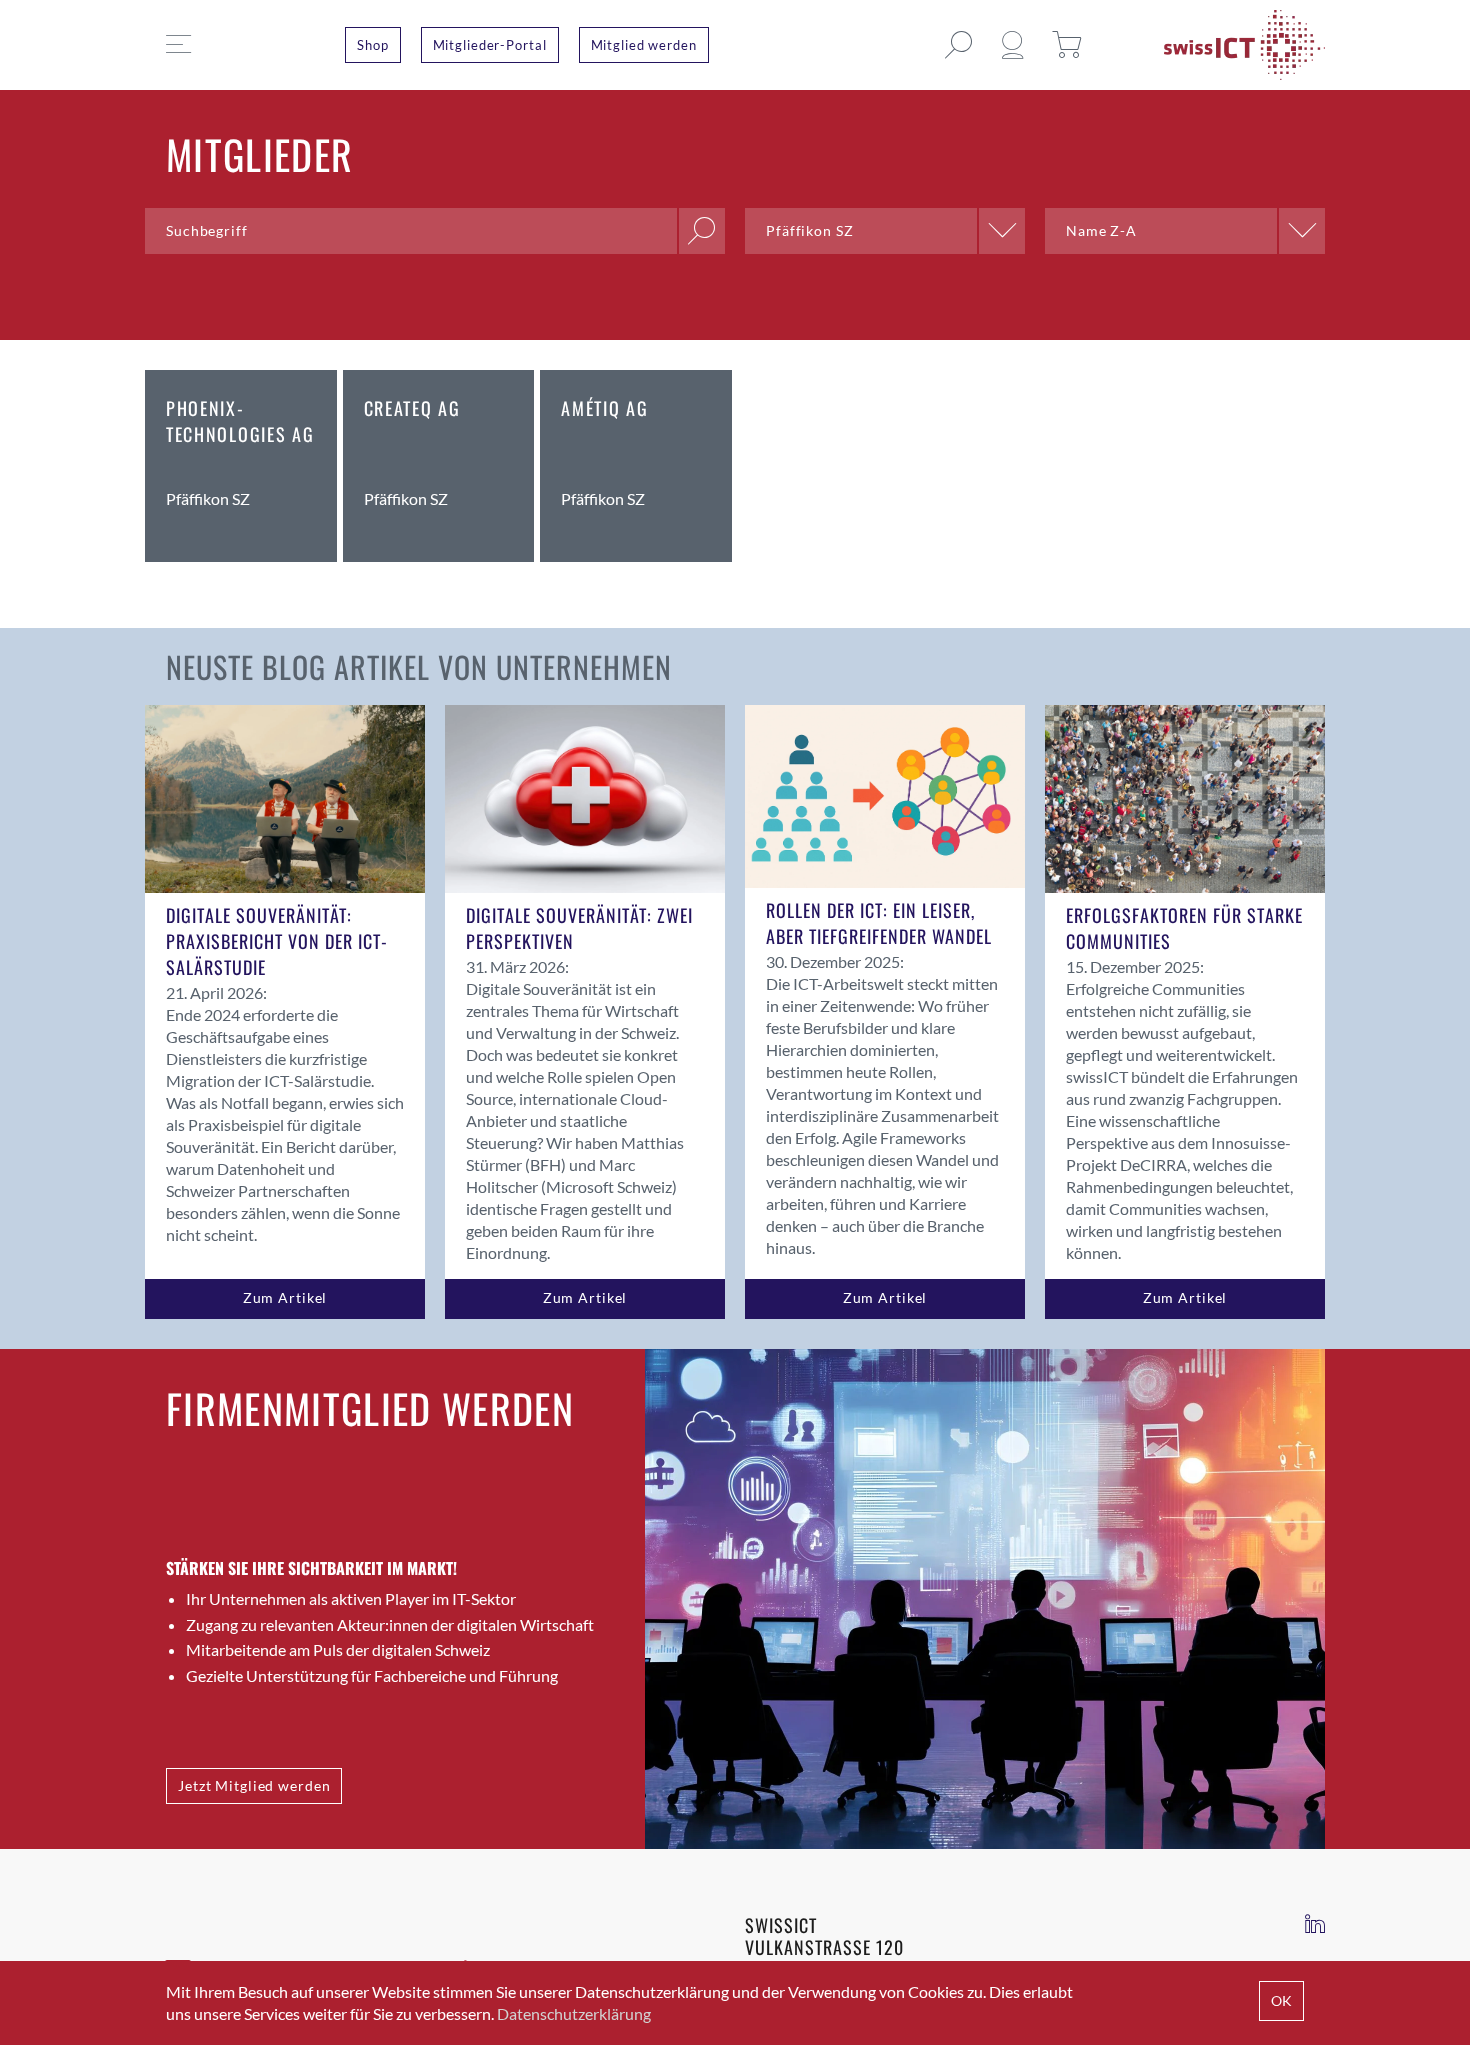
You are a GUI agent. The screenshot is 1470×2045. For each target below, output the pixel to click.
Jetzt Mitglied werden (254, 1785)
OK (1281, 2000)
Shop (373, 45)
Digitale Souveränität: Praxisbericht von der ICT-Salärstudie (277, 941)
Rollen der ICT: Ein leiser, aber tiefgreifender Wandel (879, 923)
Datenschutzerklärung (574, 2013)
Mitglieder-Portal (490, 45)
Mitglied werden (644, 45)
